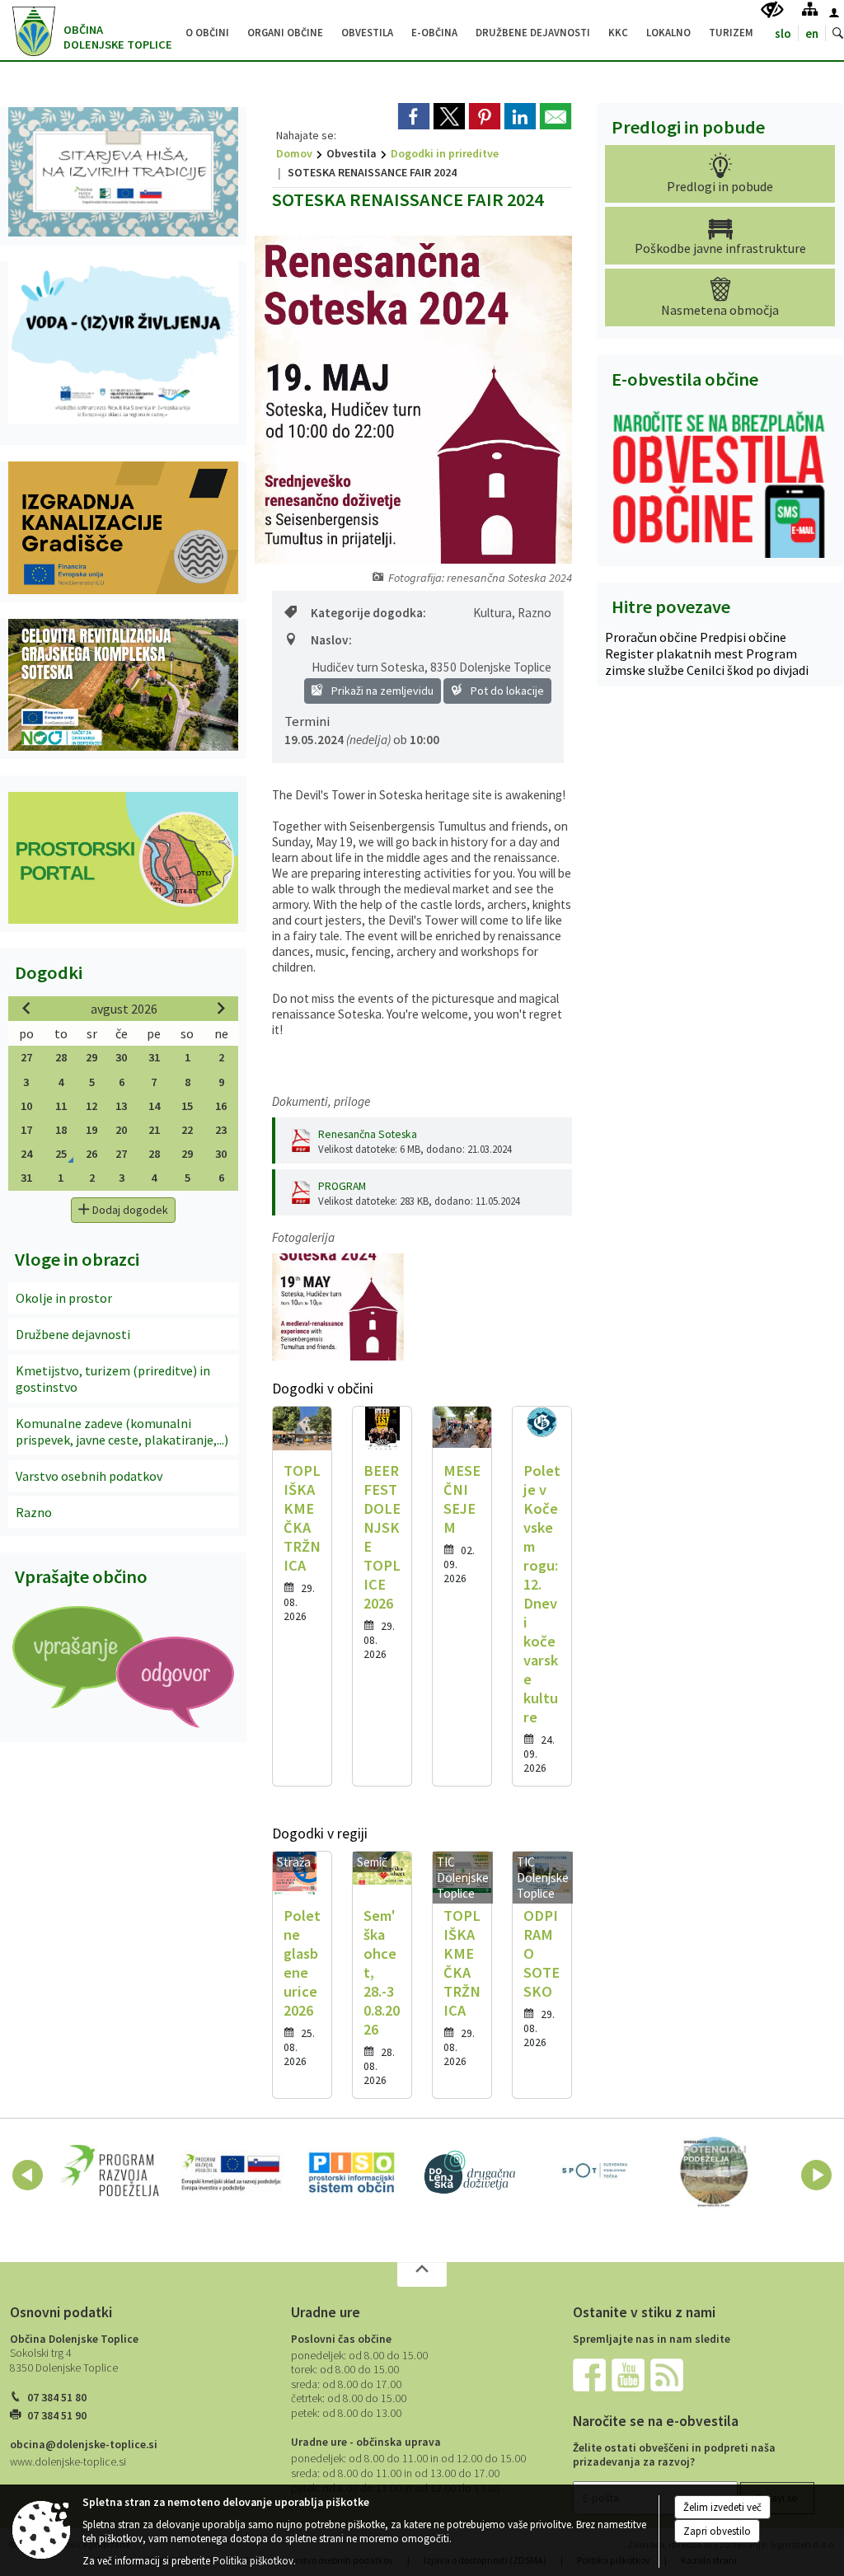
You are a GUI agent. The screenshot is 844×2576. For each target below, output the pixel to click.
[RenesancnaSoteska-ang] (338, 1307)
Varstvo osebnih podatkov (89, 1476)
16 (221, 1106)
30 (121, 1057)
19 (91, 1130)
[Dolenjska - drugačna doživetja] (473, 2172)
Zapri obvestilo (717, 2531)
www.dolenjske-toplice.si (68, 2462)
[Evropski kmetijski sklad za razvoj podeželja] (231, 2172)
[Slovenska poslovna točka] (594, 2172)
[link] (414, 116)
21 (154, 1130)
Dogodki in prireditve (445, 153)
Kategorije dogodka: (368, 613)
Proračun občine (652, 637)
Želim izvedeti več (722, 2507)
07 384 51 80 (57, 2398)
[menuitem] (207, 30)
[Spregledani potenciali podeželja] (714, 2172)
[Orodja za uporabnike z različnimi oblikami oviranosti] (772, 10)
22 (187, 1130)
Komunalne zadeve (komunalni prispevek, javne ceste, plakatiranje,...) (122, 1431)
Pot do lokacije (506, 691)
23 (221, 1130)
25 (61, 1154)
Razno (34, 1512)
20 (121, 1130)
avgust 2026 (124, 1009)
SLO (783, 33)
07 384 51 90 (57, 2416)
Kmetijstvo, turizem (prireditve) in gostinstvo (113, 1379)
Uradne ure (326, 2312)
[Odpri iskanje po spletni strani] (838, 34)
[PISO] (352, 2172)
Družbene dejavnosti (73, 1334)
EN (812, 33)
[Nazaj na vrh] (422, 2274)
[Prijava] (834, 12)
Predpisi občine (743, 637)
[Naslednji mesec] (221, 1008)
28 (61, 1057)
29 (91, 1057)
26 (91, 1154)
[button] (28, 2175)
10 (26, 1106)
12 (91, 1106)
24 (26, 1154)
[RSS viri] (668, 2374)
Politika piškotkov (253, 2561)
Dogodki (49, 972)
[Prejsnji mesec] (26, 1008)
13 (121, 1106)
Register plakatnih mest (675, 653)
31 (154, 1057)
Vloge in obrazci (77, 1259)
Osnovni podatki (61, 2312)
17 (26, 1130)
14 (154, 1106)
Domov (294, 153)
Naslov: (331, 640)
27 (26, 1057)
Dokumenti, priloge (321, 1101)
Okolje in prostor (64, 1298)
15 (187, 1106)
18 (61, 1130)
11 (61, 1106)
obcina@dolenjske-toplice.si (84, 2445)
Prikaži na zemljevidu (381, 691)
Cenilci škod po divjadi (748, 670)
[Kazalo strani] (810, 9)
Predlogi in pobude (688, 127)
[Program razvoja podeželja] (110, 2172)
